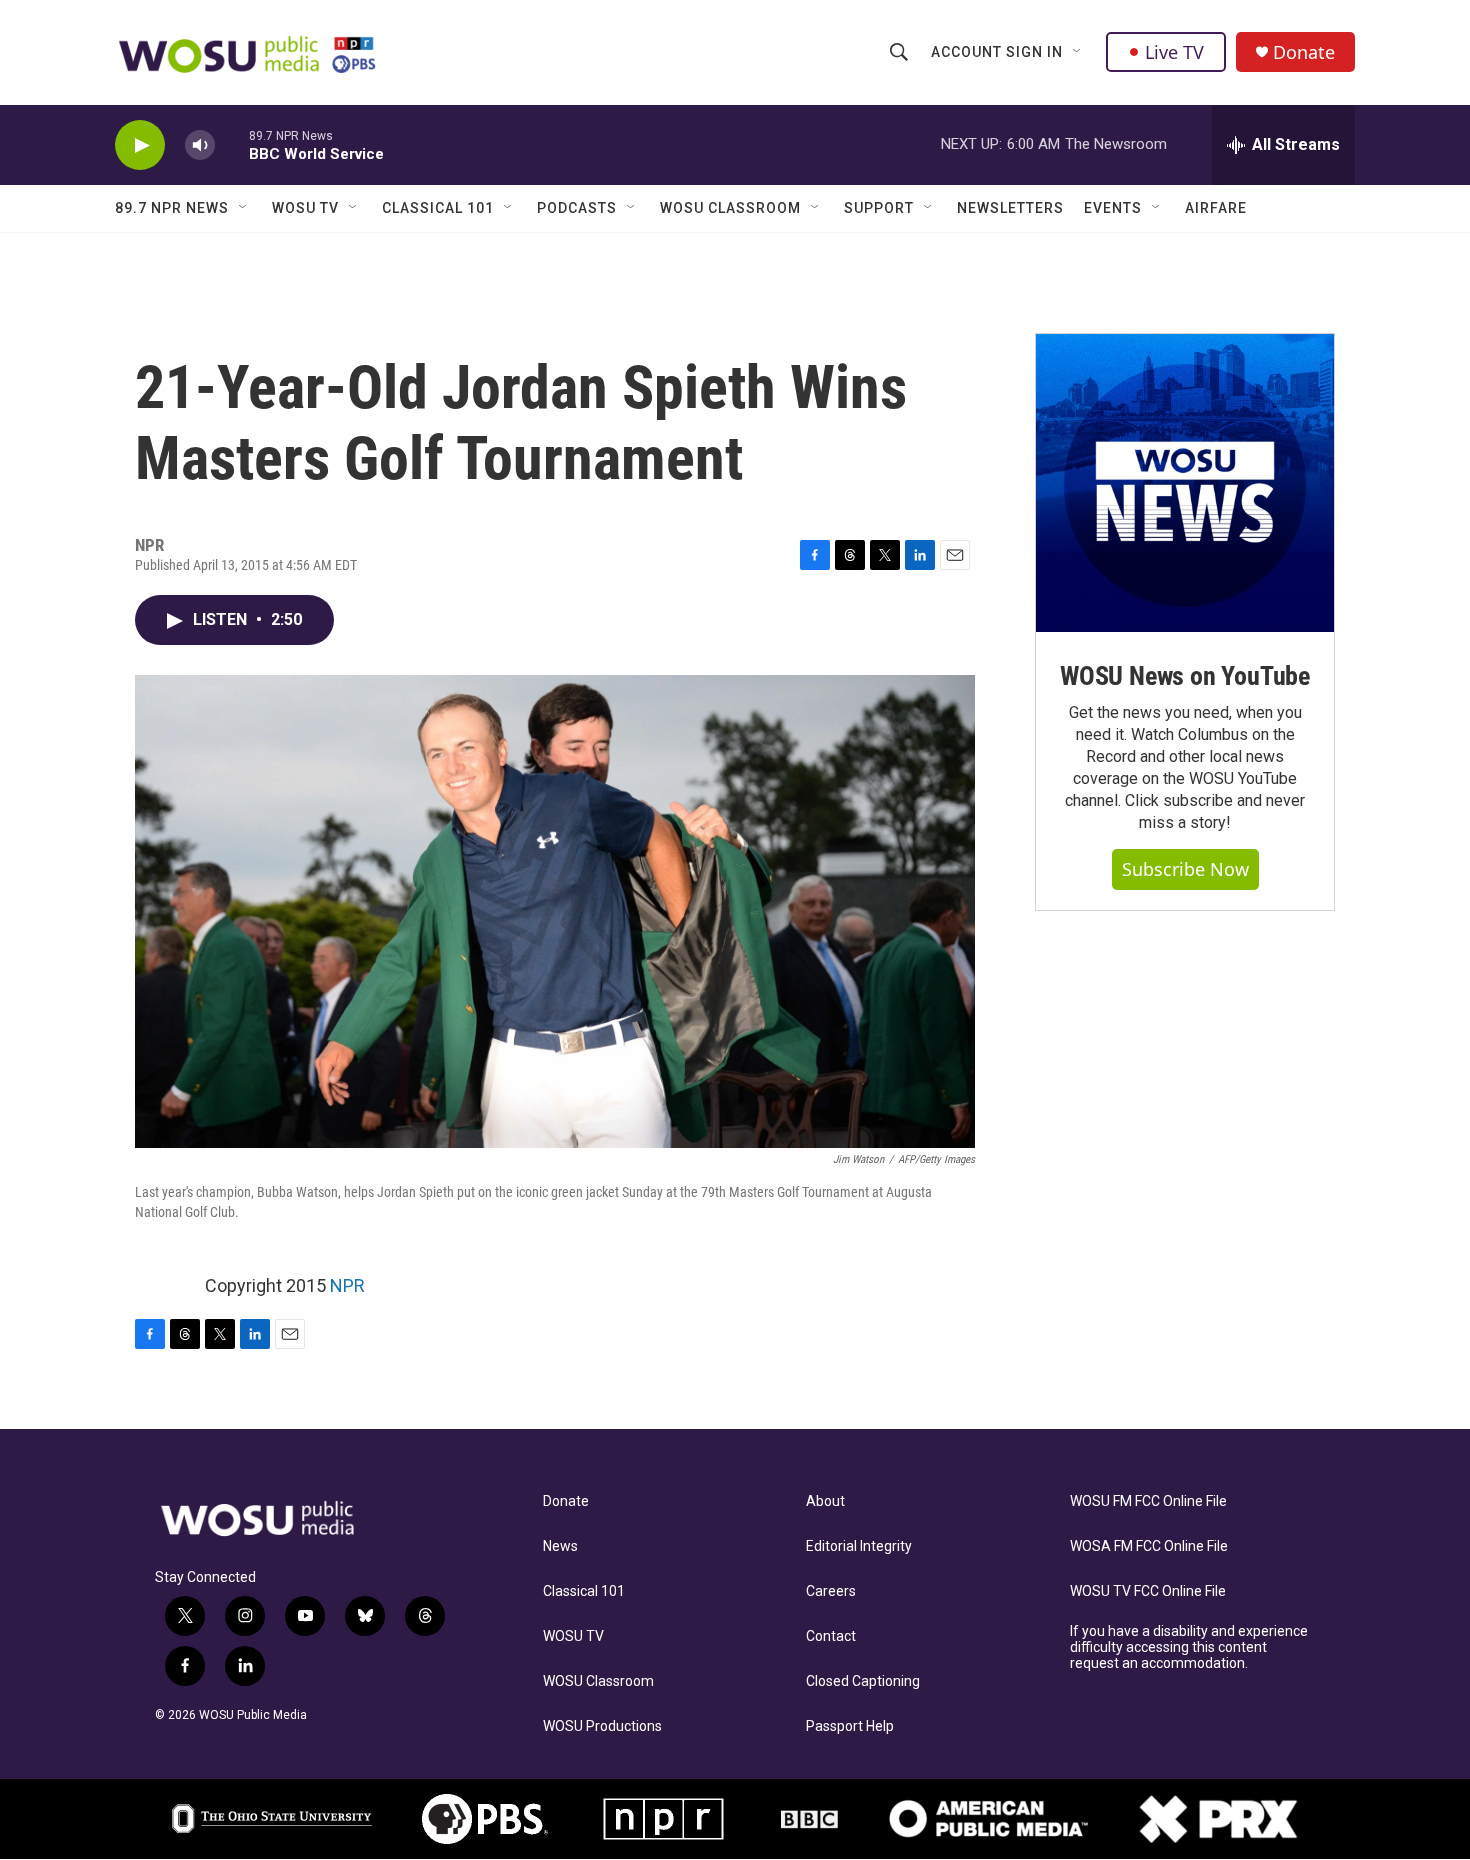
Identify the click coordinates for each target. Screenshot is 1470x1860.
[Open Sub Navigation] (1078, 52)
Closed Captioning (863, 1681)
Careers (831, 1591)
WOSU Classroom (730, 208)
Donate (1304, 52)
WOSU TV (305, 208)
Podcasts (577, 208)
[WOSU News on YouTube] (1185, 483)
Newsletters (1010, 208)
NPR (347, 1285)
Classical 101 (438, 208)
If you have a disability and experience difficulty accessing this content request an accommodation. (1189, 1647)
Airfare (1216, 208)
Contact (831, 1636)
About (825, 1501)
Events (1113, 208)
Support (879, 208)
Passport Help (850, 1726)
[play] (140, 145)
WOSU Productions (602, 1726)
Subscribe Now (1185, 869)
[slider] (232, 144)
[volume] (200, 145)
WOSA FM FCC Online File (1149, 1546)
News (560, 1546)
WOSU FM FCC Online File (1148, 1501)
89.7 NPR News (172, 208)
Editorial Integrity (859, 1546)
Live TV (1174, 52)
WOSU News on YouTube (1185, 676)
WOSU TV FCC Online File (1148, 1591)
